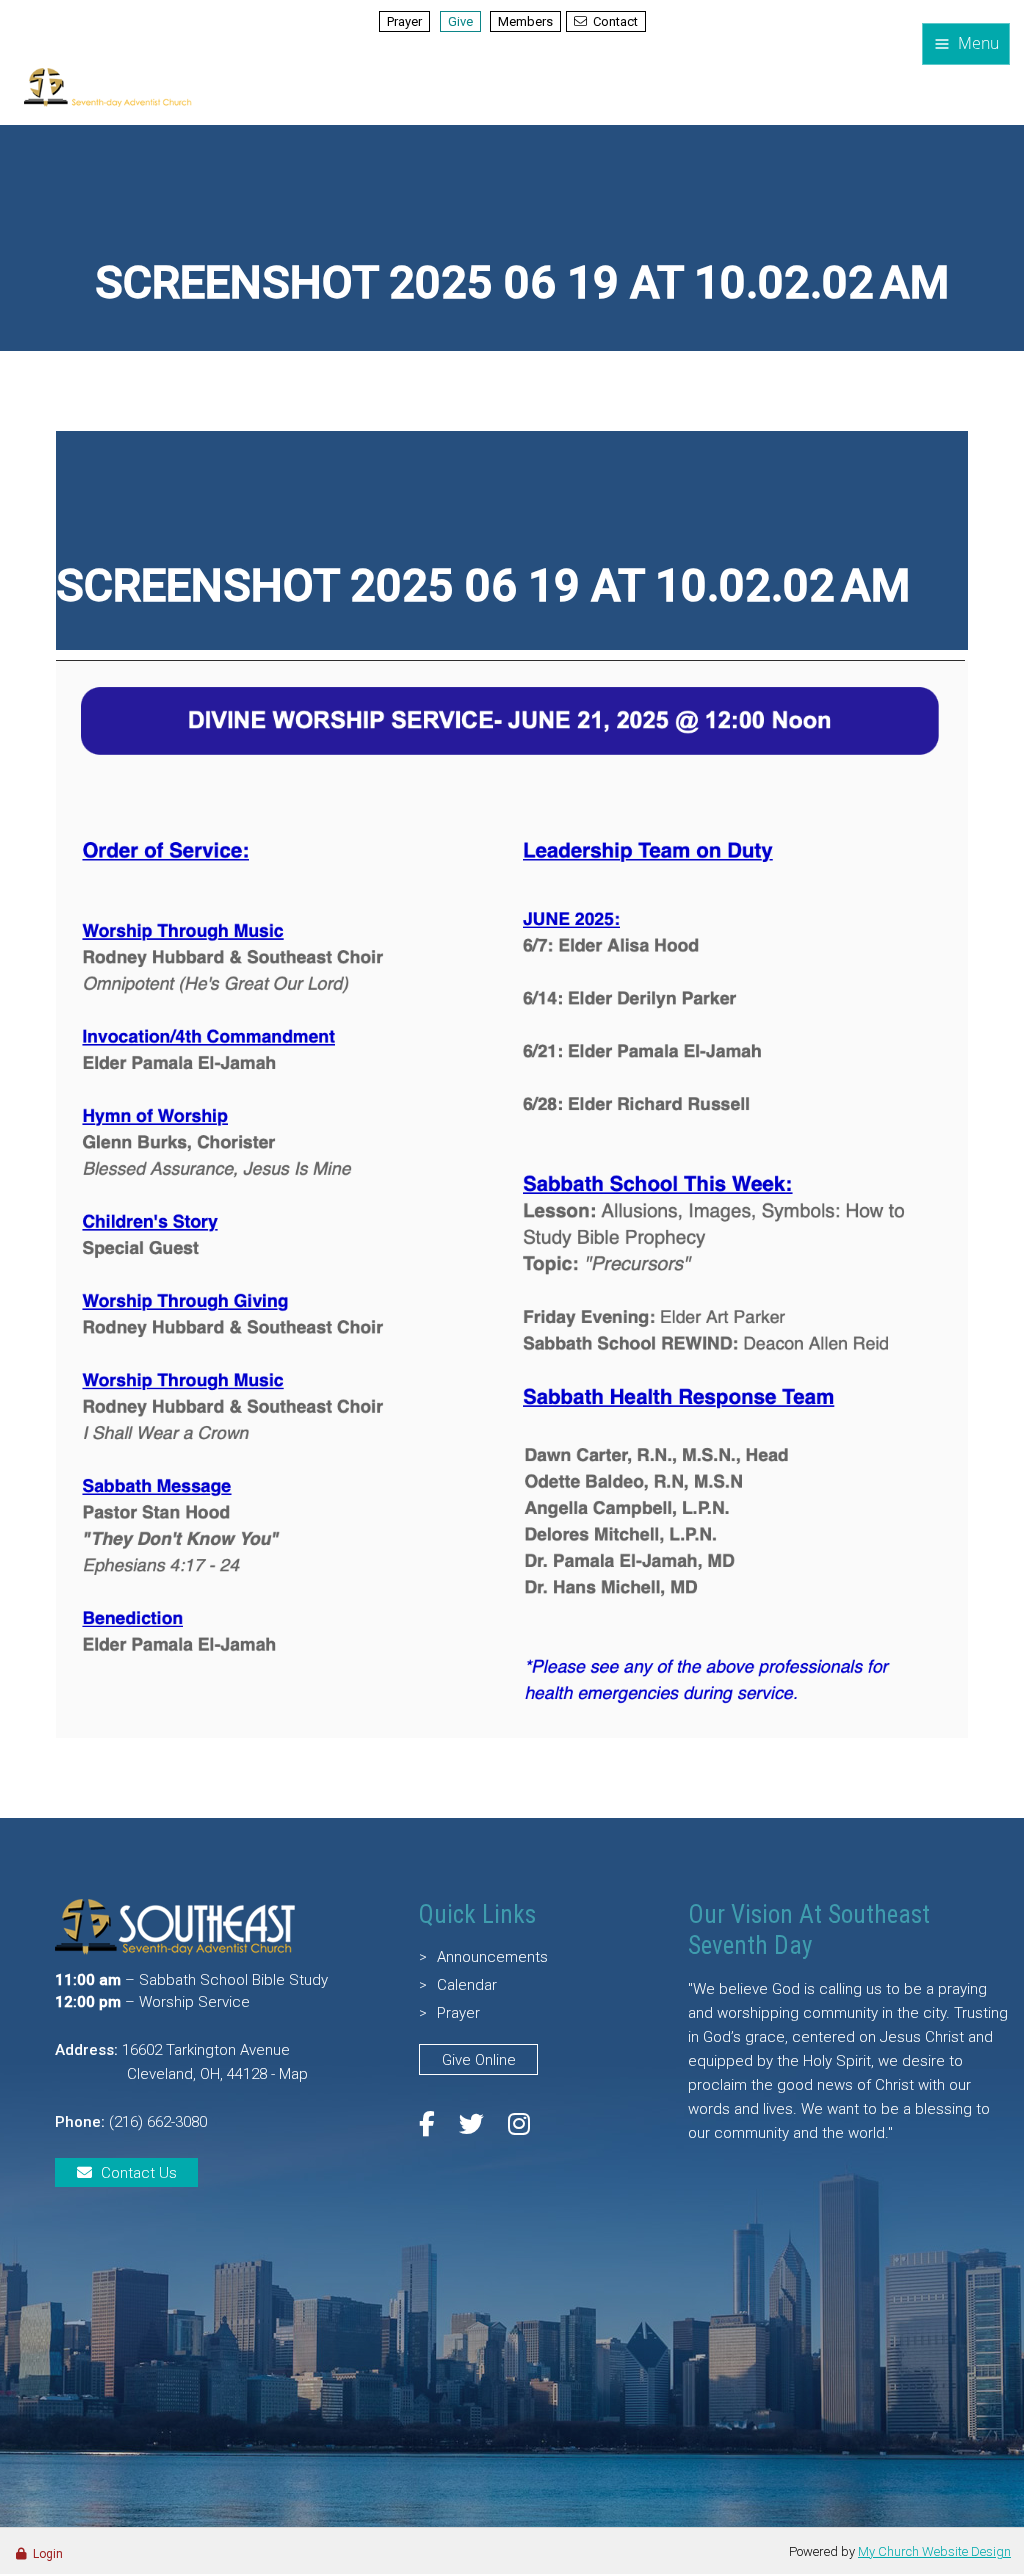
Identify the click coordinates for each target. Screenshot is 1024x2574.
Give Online (479, 2060)
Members (525, 21)
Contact (615, 21)
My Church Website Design (934, 2551)
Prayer (404, 21)
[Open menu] (966, 44)
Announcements (492, 1957)
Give (460, 21)
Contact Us (139, 2173)
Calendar (467, 1985)
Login (48, 2554)
